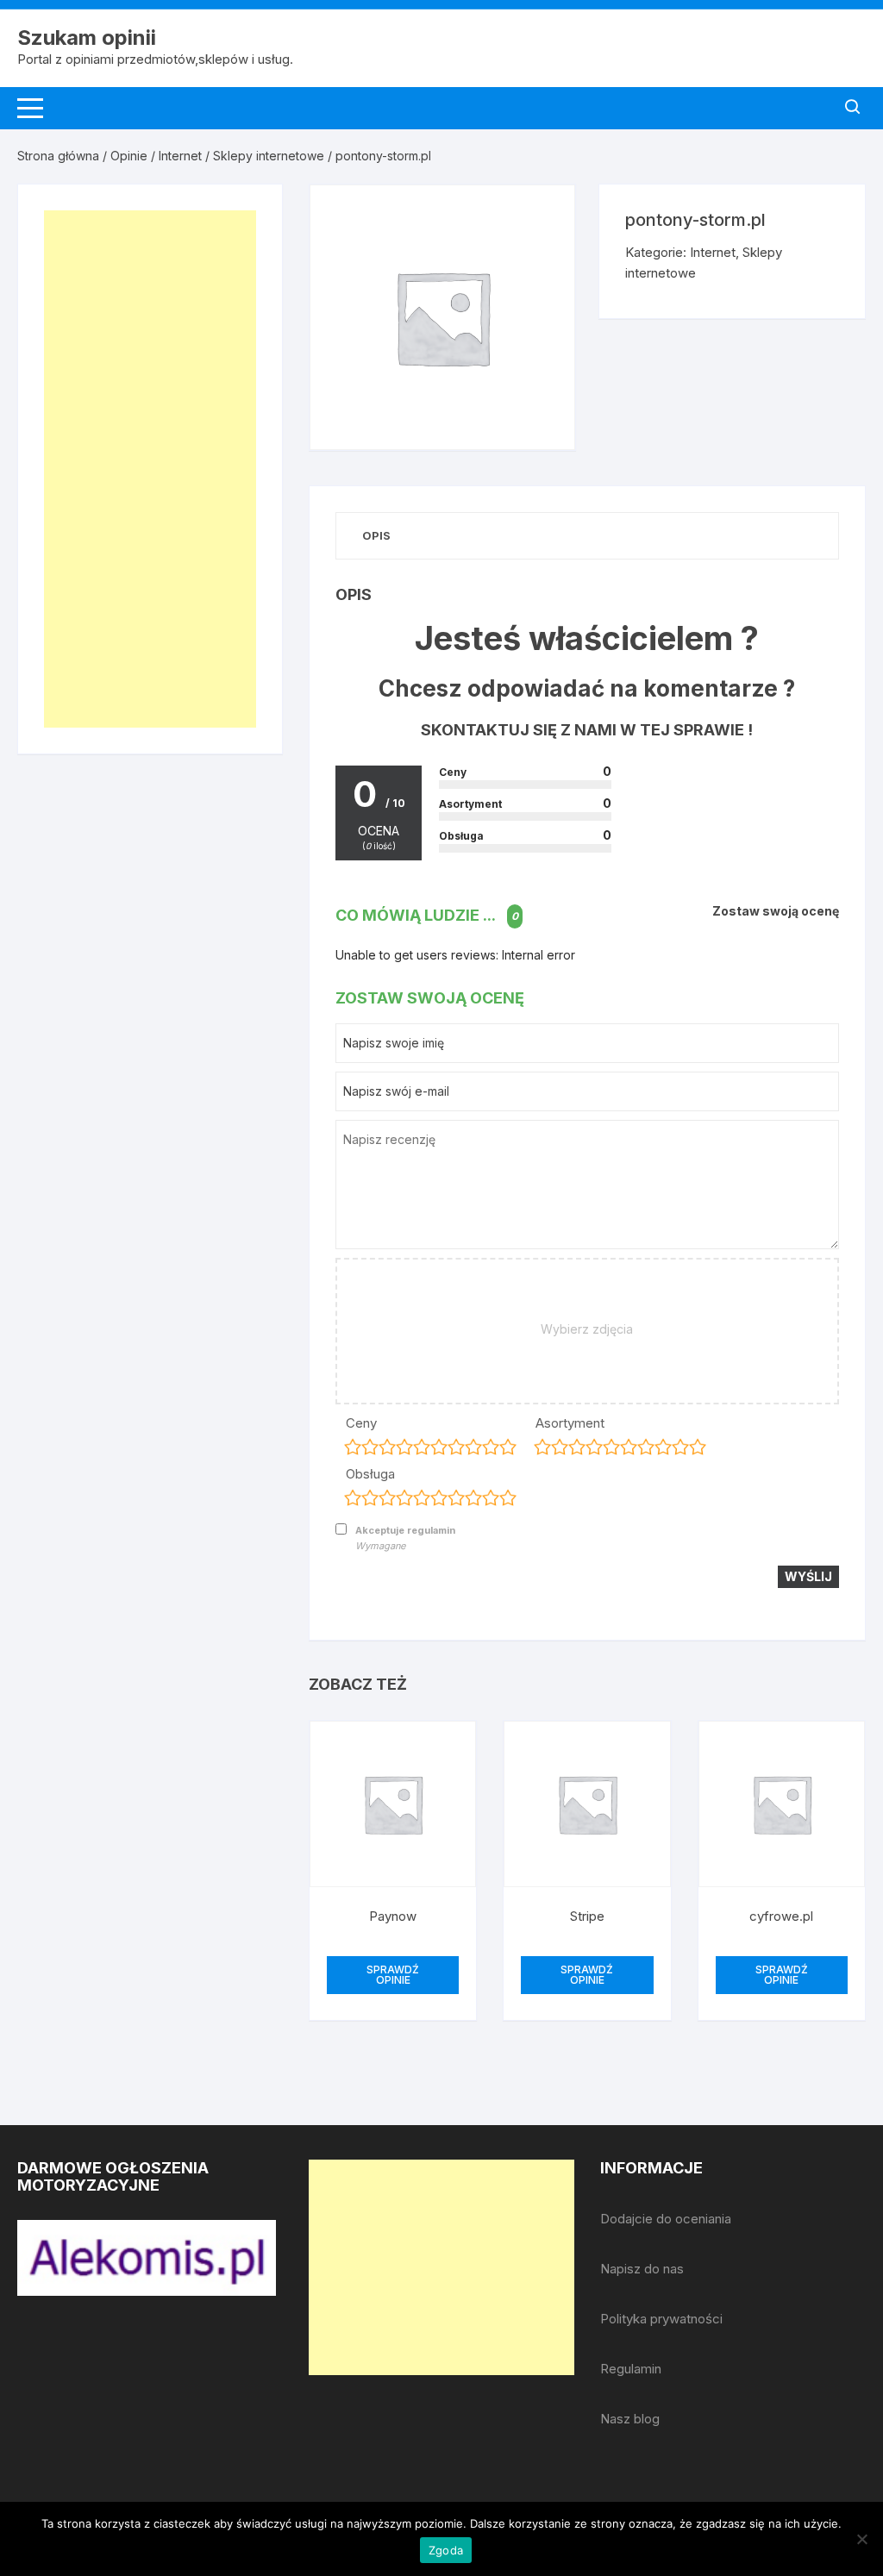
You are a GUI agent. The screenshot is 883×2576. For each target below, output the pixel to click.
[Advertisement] (150, 469)
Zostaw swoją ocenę (776, 911)
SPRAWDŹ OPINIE (393, 1975)
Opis (376, 535)
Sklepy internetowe (269, 156)
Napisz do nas (642, 2269)
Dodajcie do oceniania (666, 2219)
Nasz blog (630, 2419)
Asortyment (570, 1423)
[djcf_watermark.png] (147, 2257)
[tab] (376, 536)
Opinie (129, 156)
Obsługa (370, 1474)
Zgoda (446, 2550)
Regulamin (631, 2369)
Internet (180, 156)
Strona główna (58, 156)
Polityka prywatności (661, 2319)
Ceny (361, 1423)
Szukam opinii (87, 38)
